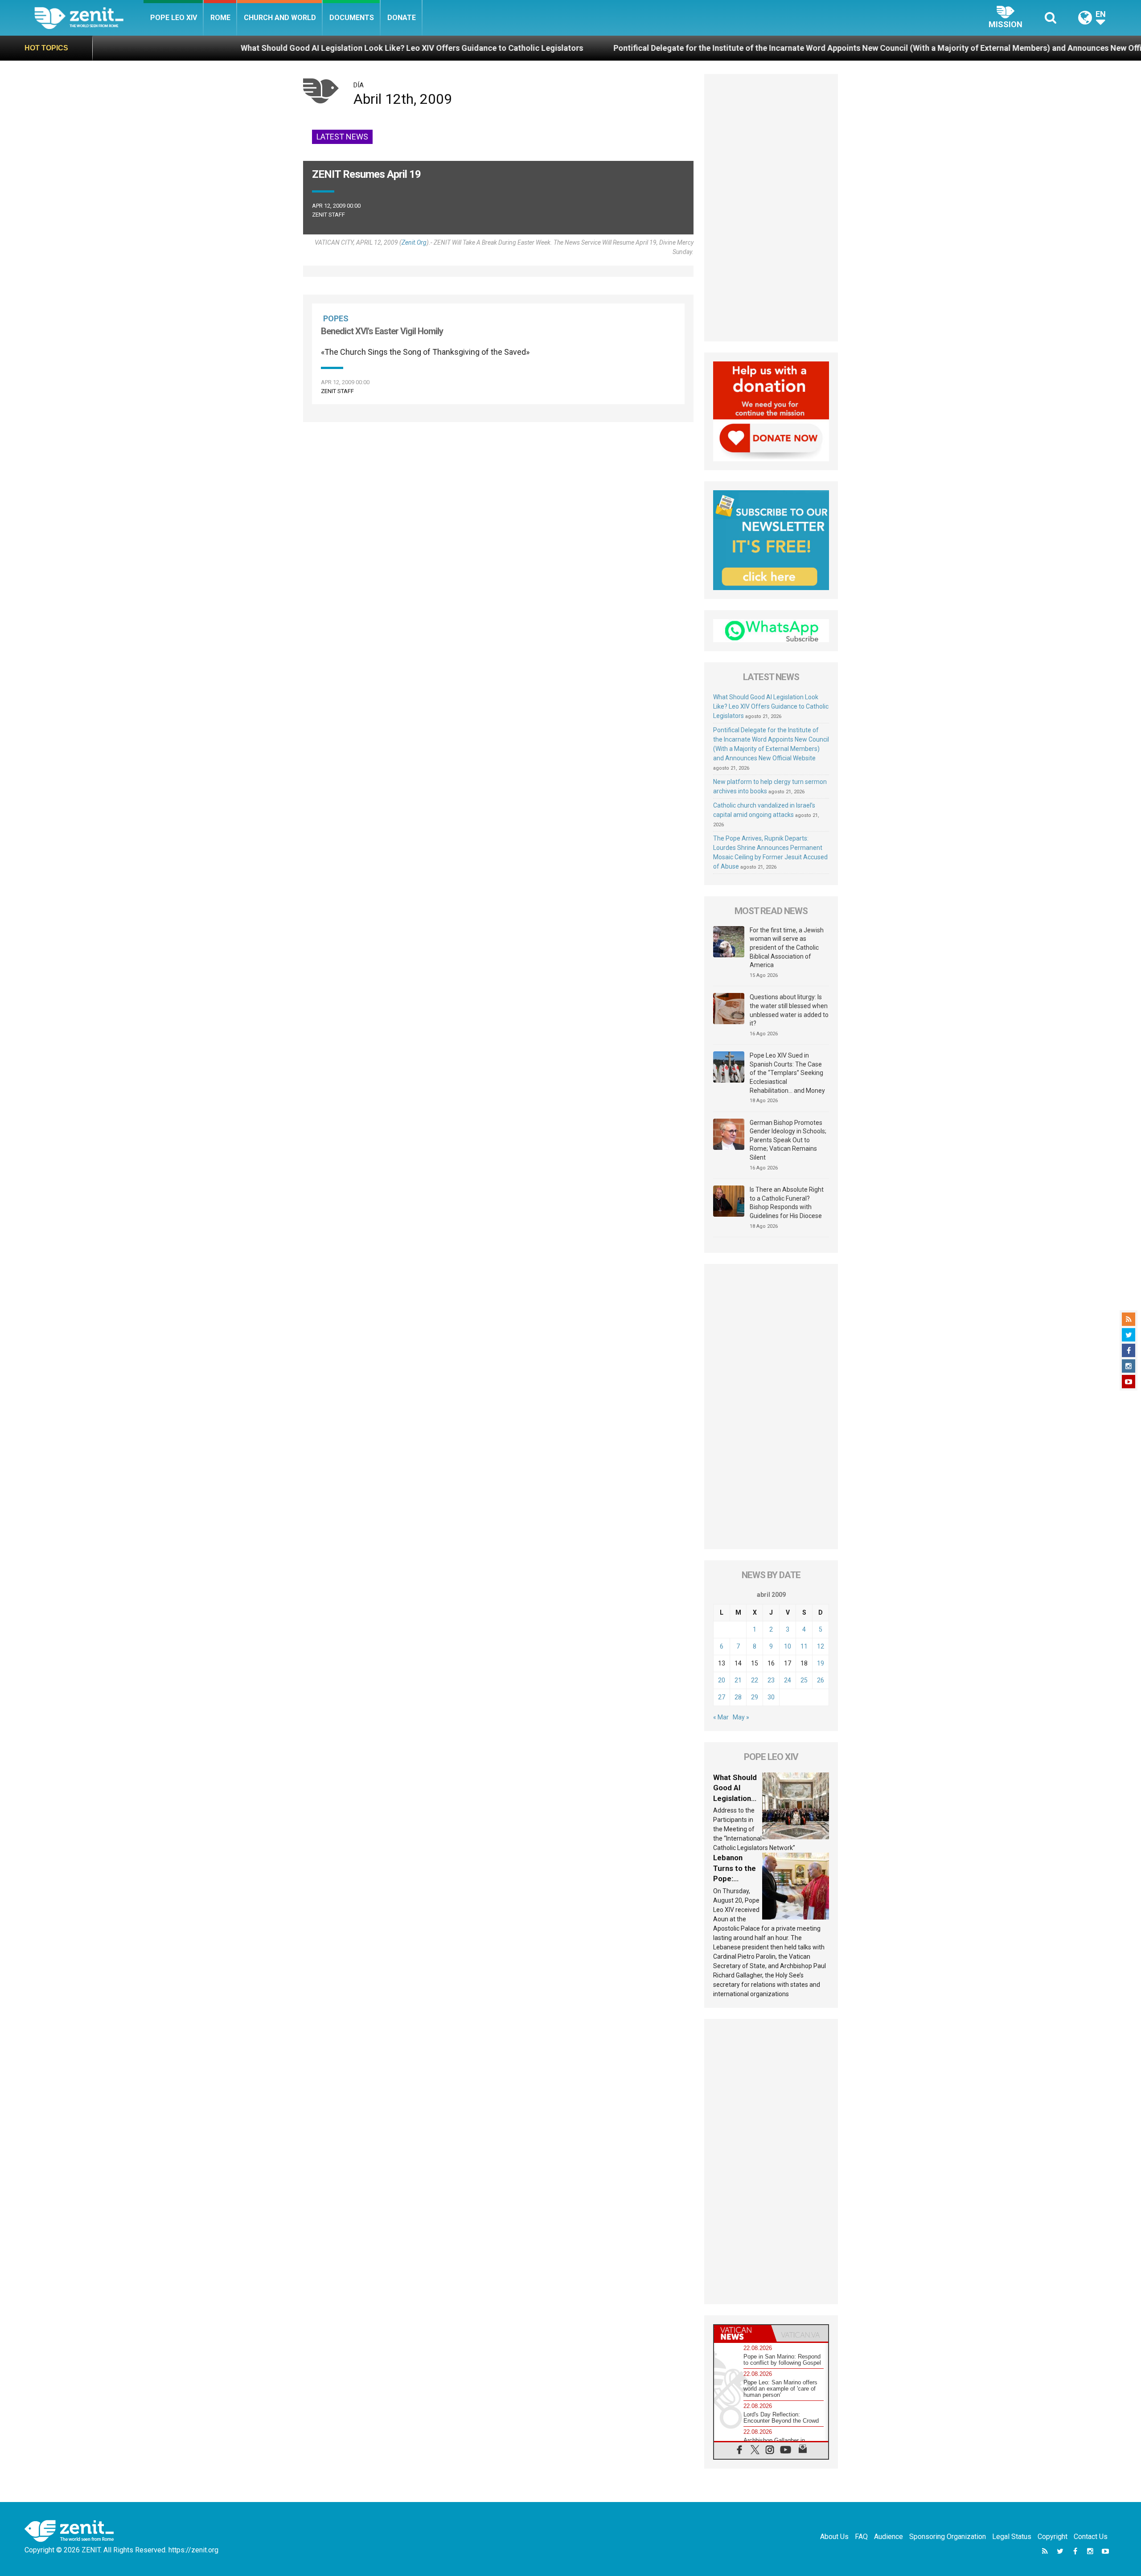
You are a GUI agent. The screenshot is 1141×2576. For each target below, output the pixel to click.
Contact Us (1091, 2537)
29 (755, 1697)
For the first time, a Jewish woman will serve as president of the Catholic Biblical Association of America (787, 948)
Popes (336, 318)
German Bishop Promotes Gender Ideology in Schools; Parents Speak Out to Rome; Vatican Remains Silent (788, 1140)
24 (788, 1680)
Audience (889, 2537)
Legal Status (1012, 2537)
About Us (834, 2537)
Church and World (280, 18)
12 (821, 1646)
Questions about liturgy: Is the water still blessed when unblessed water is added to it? (789, 1010)
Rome (220, 18)
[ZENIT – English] (89, 18)
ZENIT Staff (328, 215)
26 (821, 1680)
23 (771, 1680)
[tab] (743, 2333)
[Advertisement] (771, 208)
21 (738, 1680)
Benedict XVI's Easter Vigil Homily (382, 331)
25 (804, 1680)
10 (788, 1646)
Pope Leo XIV (174, 18)
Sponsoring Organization (948, 2537)
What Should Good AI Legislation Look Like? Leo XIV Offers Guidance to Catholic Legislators (234, 48)
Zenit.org (414, 242)
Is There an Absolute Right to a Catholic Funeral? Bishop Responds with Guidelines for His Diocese (787, 1203)
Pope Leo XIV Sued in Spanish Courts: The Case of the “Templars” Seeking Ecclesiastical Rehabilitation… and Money (787, 1073)
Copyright (1053, 2537)
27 (722, 1697)
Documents (352, 18)
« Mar (721, 1717)
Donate (402, 18)
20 (722, 1680)
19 (821, 1663)
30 (771, 1697)
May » (741, 1717)
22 (755, 1680)
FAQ (861, 2537)
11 (804, 1646)
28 (738, 1697)
